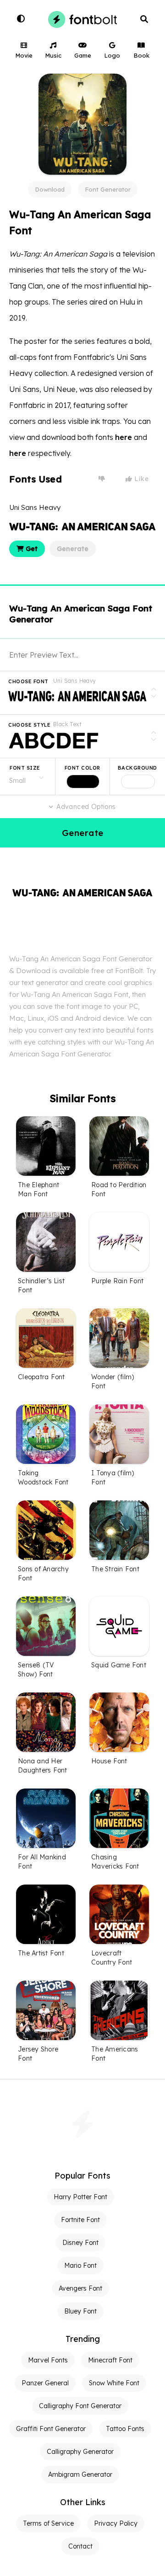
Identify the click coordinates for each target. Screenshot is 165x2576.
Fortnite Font (80, 2220)
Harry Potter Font (80, 2197)
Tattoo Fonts (125, 2429)
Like (141, 479)
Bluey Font (80, 2311)
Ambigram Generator (80, 2474)
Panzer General (45, 2383)
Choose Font (28, 681)
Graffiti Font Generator (51, 2429)
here (124, 437)
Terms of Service (48, 2523)
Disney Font (80, 2243)
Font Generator (108, 189)
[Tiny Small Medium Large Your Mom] (27, 777)
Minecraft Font (110, 2360)
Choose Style (29, 725)
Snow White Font (114, 2383)
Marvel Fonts (48, 2360)
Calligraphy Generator (80, 2452)
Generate (73, 549)
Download (50, 189)
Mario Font (80, 2265)
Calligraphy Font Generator (80, 2406)
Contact (80, 2546)
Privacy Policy (116, 2523)
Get (31, 549)
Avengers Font (80, 2288)
